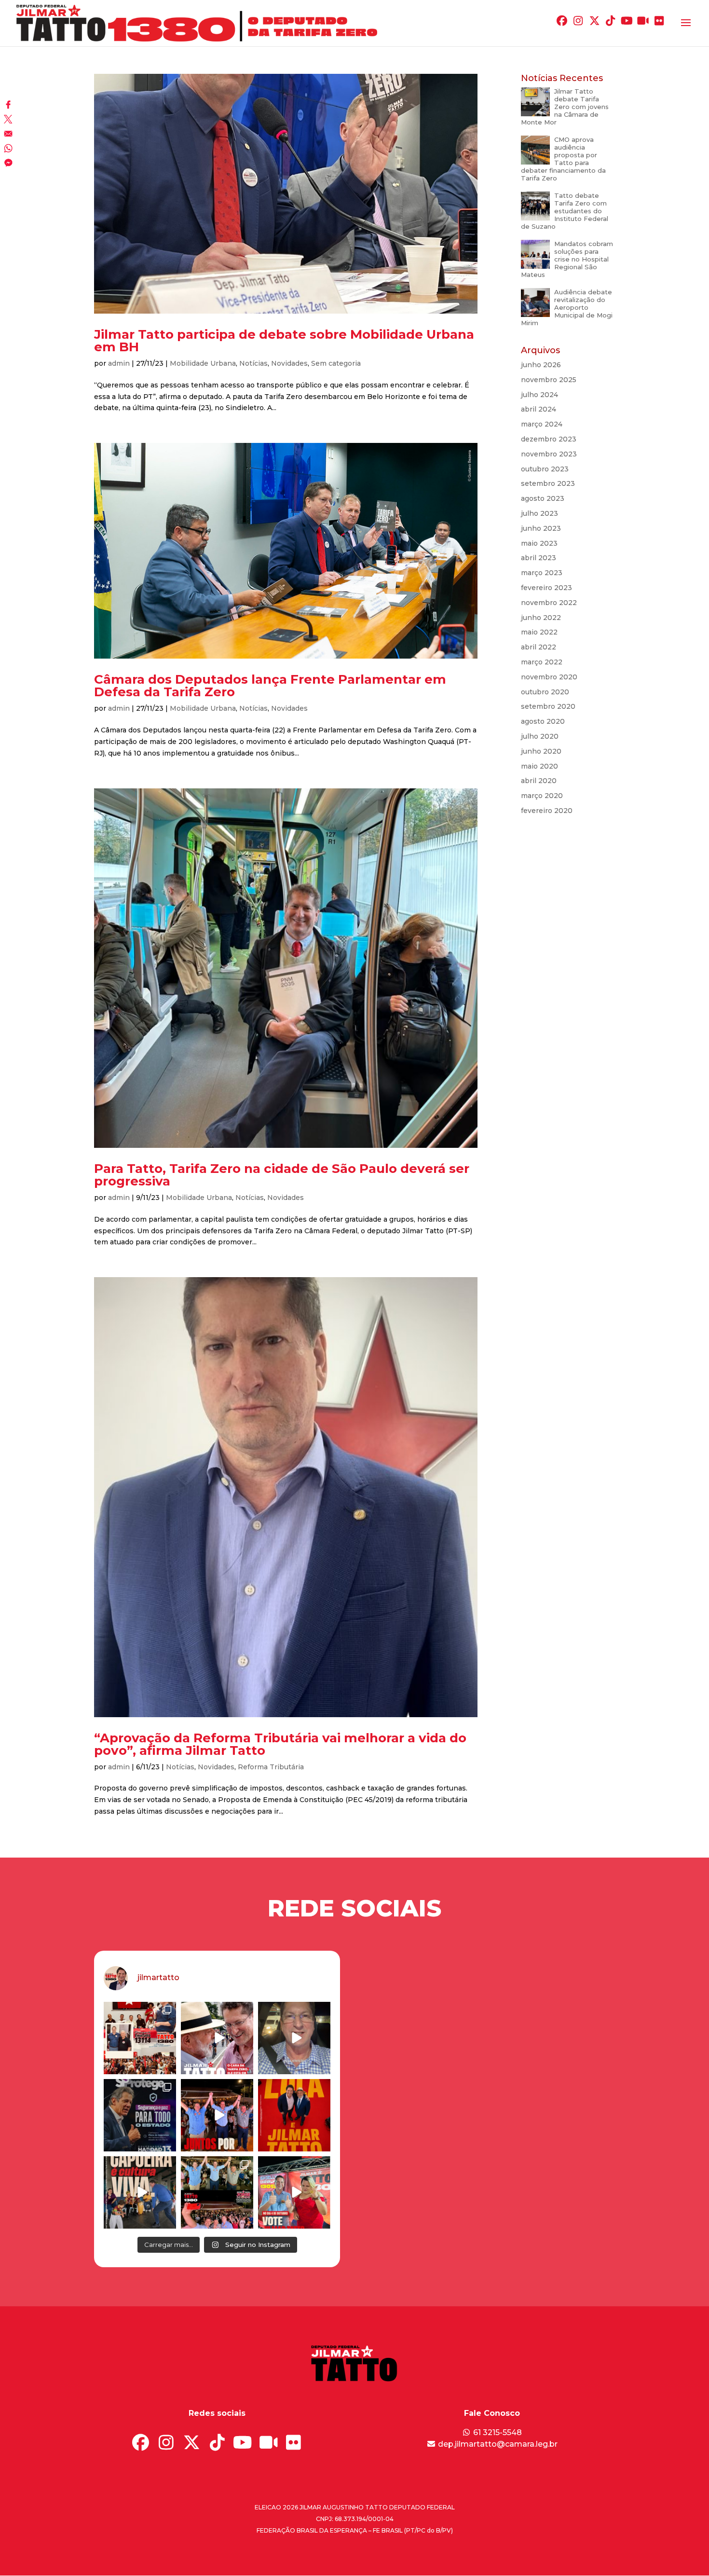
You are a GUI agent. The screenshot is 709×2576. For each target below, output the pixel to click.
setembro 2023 (548, 483)
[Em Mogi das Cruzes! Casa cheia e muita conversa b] (140, 2038)
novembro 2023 (549, 454)
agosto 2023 (543, 498)
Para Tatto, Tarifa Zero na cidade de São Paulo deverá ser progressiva (282, 1175)
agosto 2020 (543, 721)
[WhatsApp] (8, 149)
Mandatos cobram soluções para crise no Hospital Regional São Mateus (567, 259)
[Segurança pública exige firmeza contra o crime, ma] (140, 2115)
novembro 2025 (549, 380)
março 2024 (542, 424)
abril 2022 (539, 647)
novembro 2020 (549, 677)
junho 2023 (541, 528)
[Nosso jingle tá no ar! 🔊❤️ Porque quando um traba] (217, 2038)
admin (119, 363)
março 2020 (542, 796)
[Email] (8, 135)
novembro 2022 (549, 603)
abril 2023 (539, 558)
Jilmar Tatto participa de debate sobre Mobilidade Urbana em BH (284, 341)
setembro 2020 (548, 706)
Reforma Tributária (271, 1767)
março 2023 (542, 573)
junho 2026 (541, 365)
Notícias (253, 363)
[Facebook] (8, 106)
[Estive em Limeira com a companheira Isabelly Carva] (294, 2192)
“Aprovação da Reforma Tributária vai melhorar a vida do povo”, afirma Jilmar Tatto (280, 1744)
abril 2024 (539, 409)
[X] (8, 120)
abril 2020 (539, 781)
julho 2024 (539, 395)
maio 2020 (539, 766)
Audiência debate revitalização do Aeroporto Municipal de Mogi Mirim (567, 307)
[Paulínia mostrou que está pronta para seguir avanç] (217, 2192)
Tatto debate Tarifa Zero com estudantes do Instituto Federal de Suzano (565, 211)
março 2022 (542, 662)
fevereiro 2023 (546, 588)
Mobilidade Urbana (203, 363)
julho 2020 (540, 736)
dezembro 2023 (549, 439)
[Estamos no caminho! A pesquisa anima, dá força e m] (294, 2038)
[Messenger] (8, 164)
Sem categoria (336, 363)
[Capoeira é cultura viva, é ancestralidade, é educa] (140, 2192)
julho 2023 (539, 513)
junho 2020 (541, 751)
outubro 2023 (545, 469)
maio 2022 (539, 632)
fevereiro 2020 (547, 811)
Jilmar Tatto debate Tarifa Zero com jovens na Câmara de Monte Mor (565, 107)
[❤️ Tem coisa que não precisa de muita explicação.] (294, 2115)
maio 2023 (539, 543)
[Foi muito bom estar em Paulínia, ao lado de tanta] (217, 2115)
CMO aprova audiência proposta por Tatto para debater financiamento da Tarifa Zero (563, 159)
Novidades (289, 363)
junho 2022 (541, 618)
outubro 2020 (545, 692)
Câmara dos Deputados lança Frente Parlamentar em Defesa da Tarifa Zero (270, 686)
